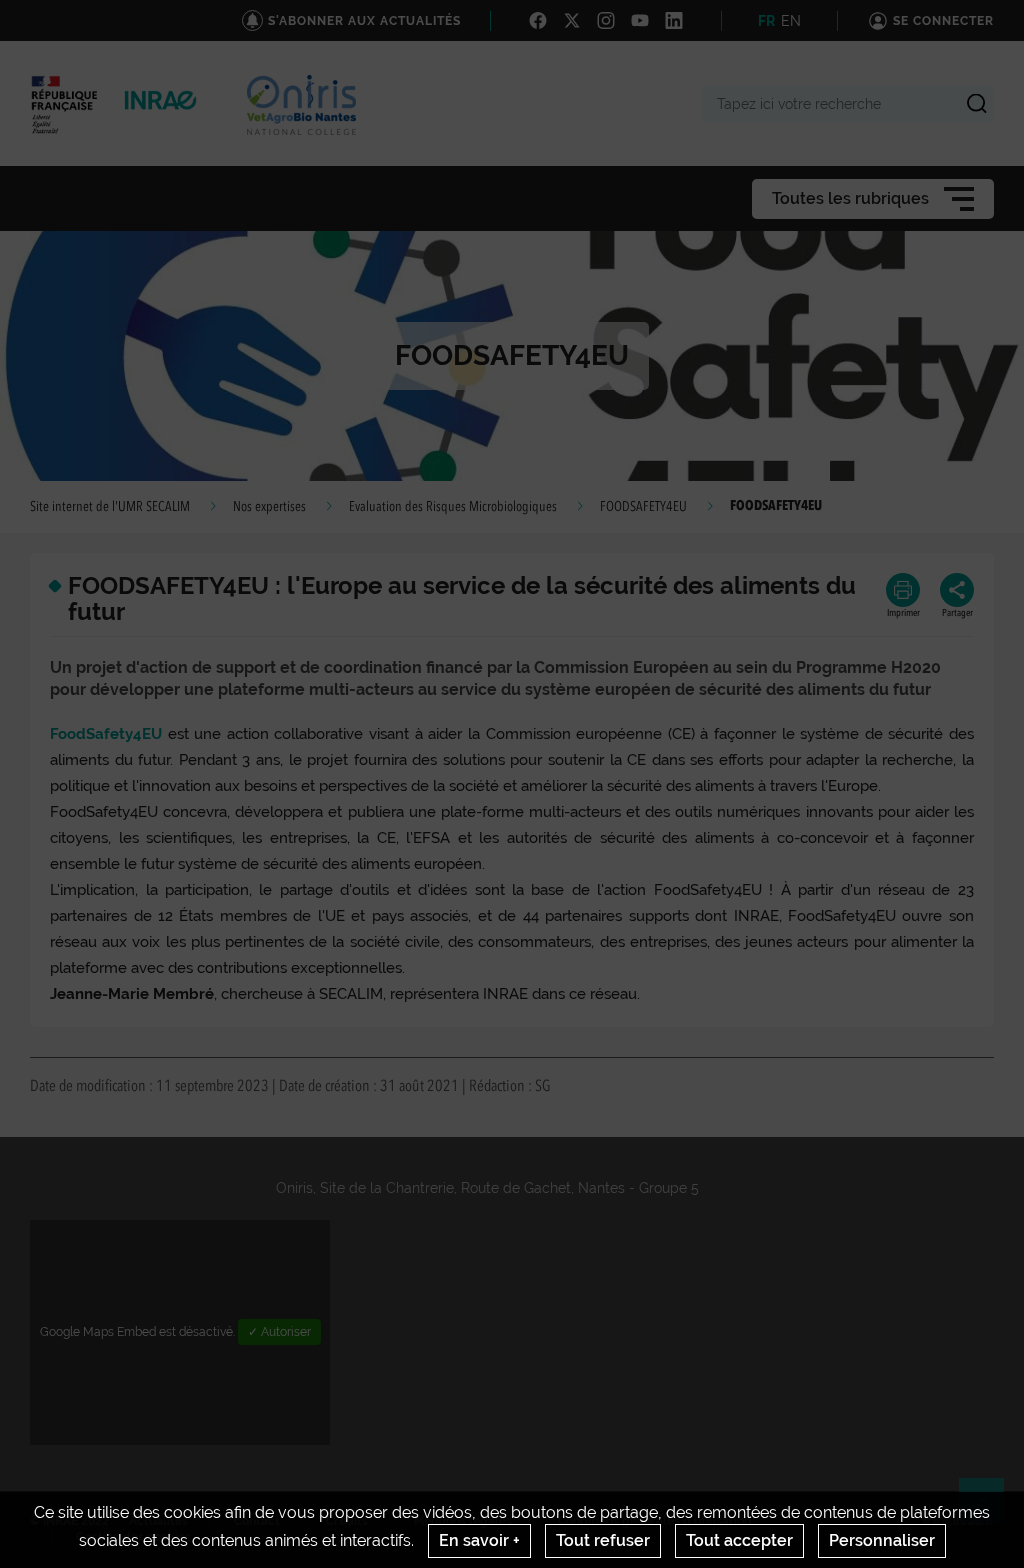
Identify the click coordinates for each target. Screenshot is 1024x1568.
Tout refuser (603, 1540)
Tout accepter (739, 1540)
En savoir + (479, 1540)
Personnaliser (882, 1540)
